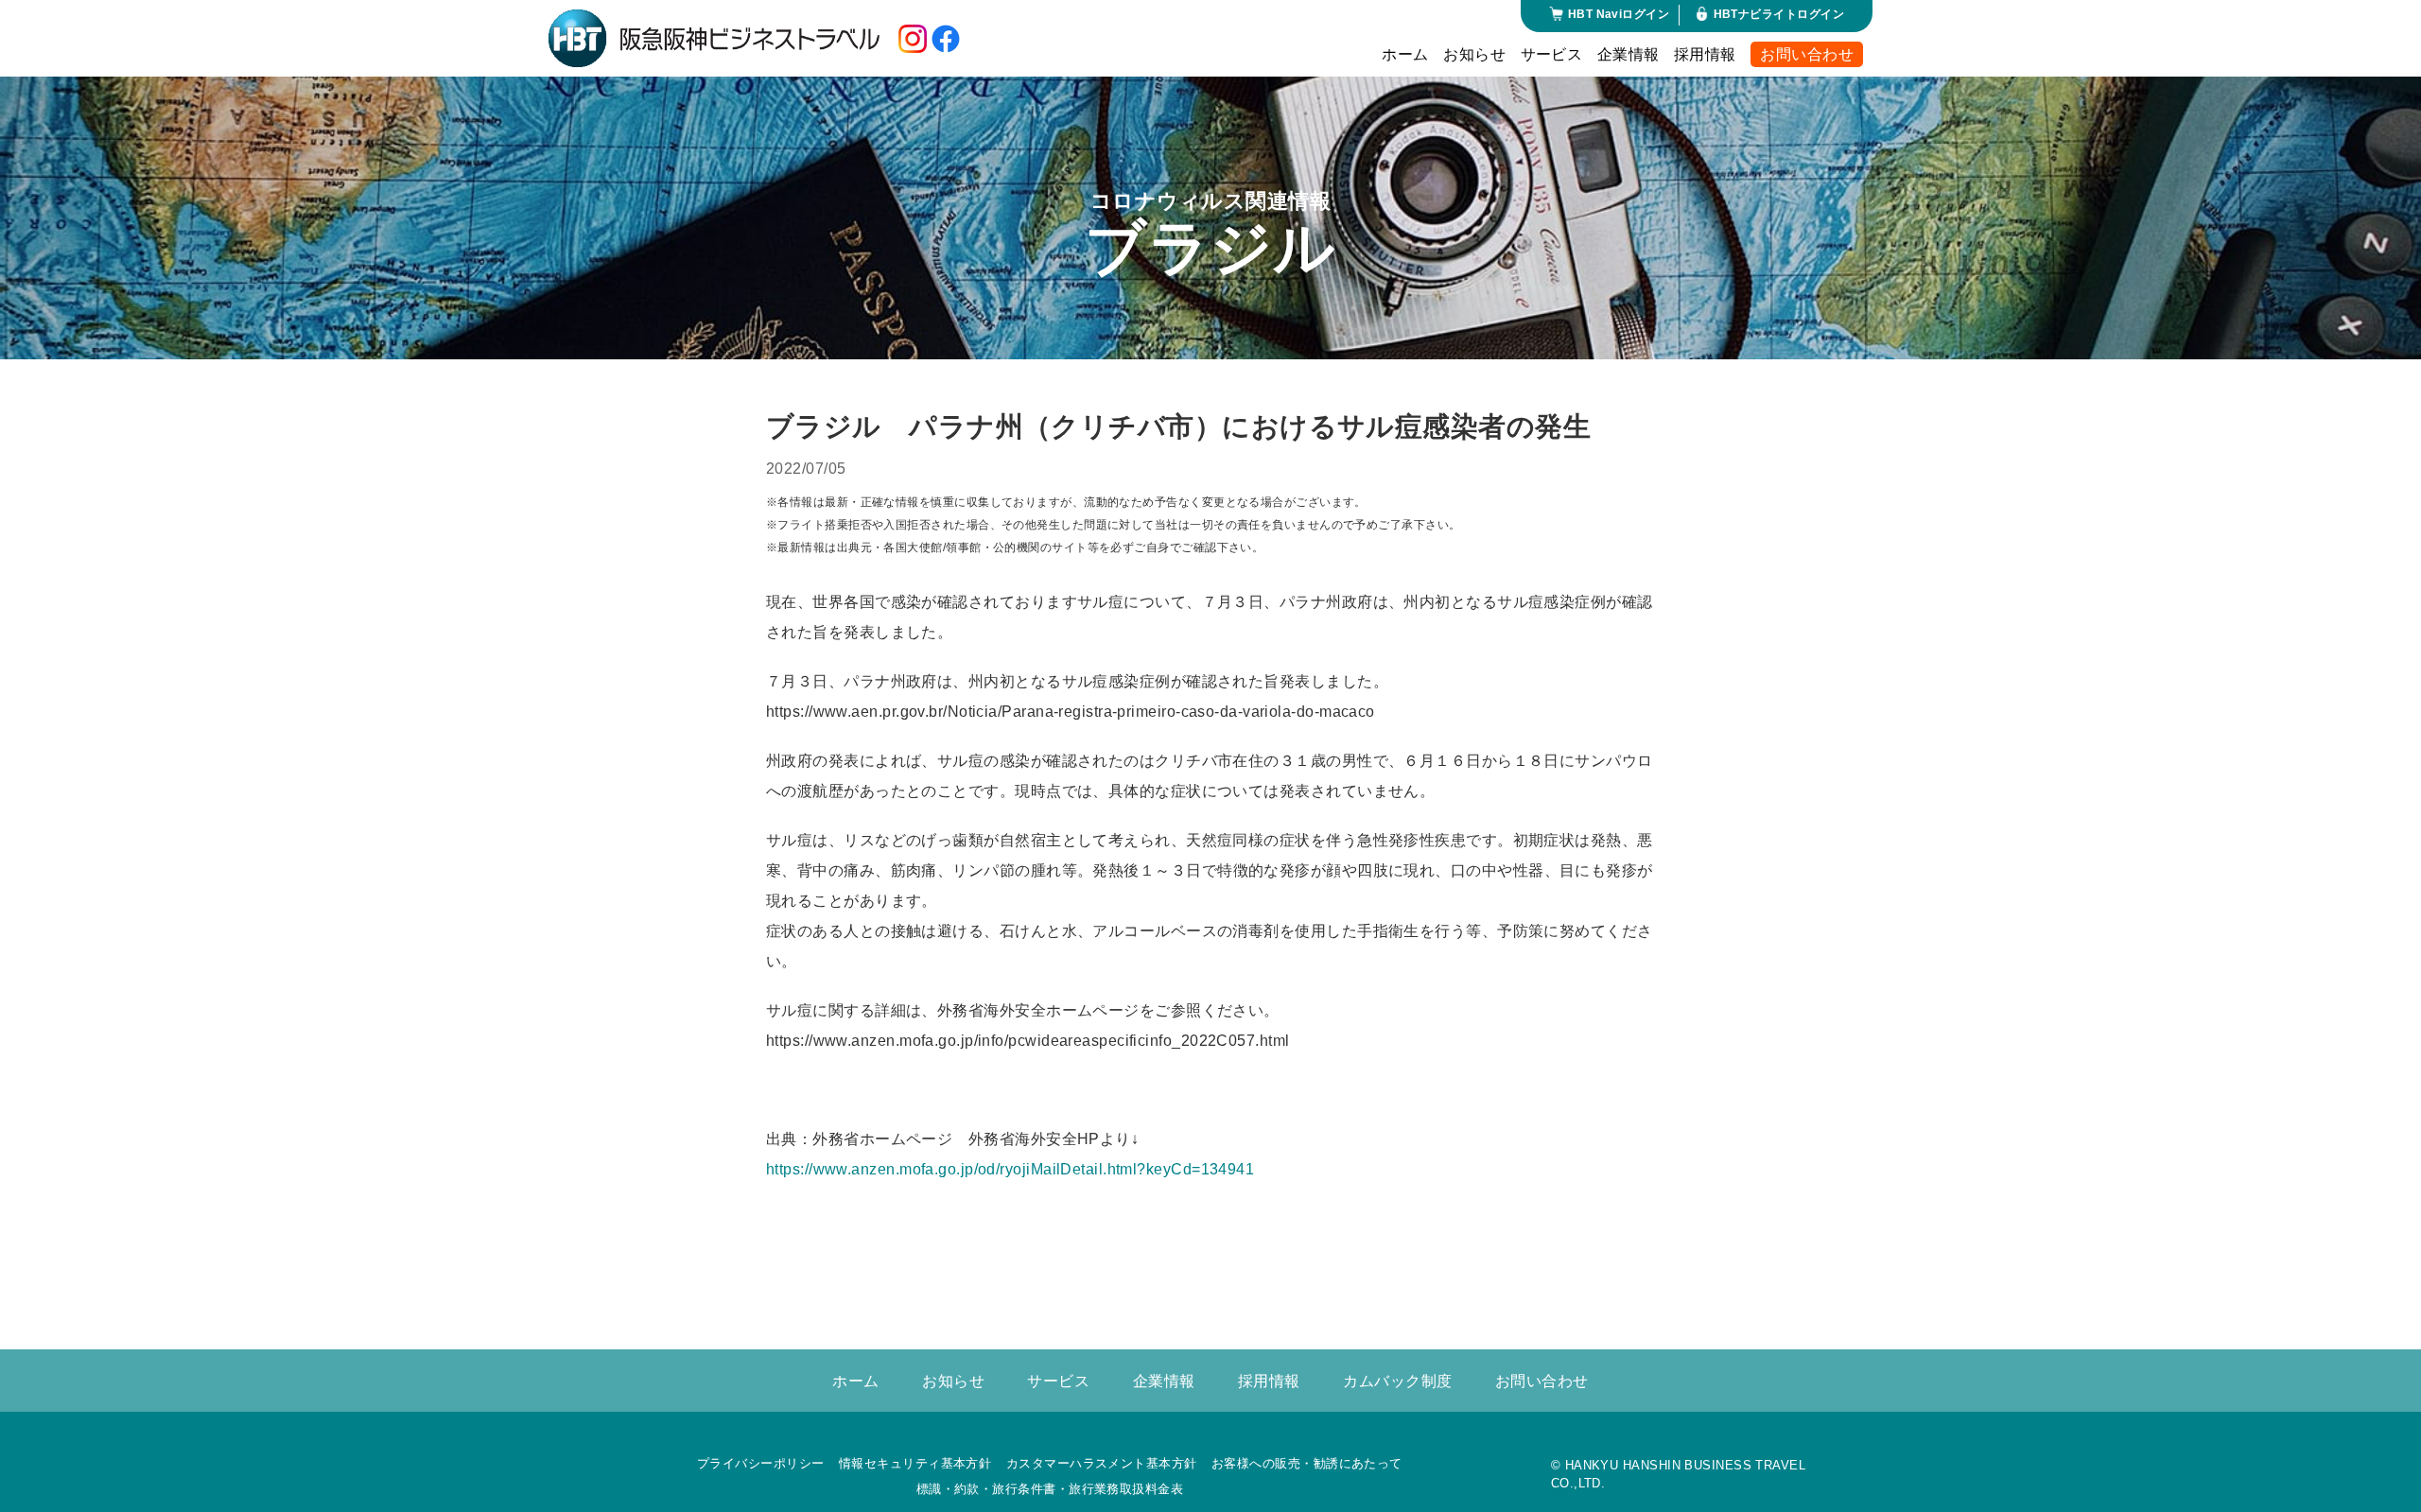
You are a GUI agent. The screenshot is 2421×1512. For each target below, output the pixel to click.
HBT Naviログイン (1619, 14)
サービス (1552, 54)
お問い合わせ (1807, 54)
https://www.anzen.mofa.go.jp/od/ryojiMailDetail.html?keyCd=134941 (1010, 1169)
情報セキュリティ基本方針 (915, 1463)
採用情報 (1705, 54)
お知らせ (1474, 54)
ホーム (1405, 54)
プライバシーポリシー (761, 1463)
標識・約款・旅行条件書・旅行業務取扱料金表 (1050, 1489)
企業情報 (1629, 54)
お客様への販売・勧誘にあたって (1307, 1463)
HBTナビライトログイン (1779, 14)
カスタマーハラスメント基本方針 (1102, 1463)
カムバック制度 (1397, 1381)
